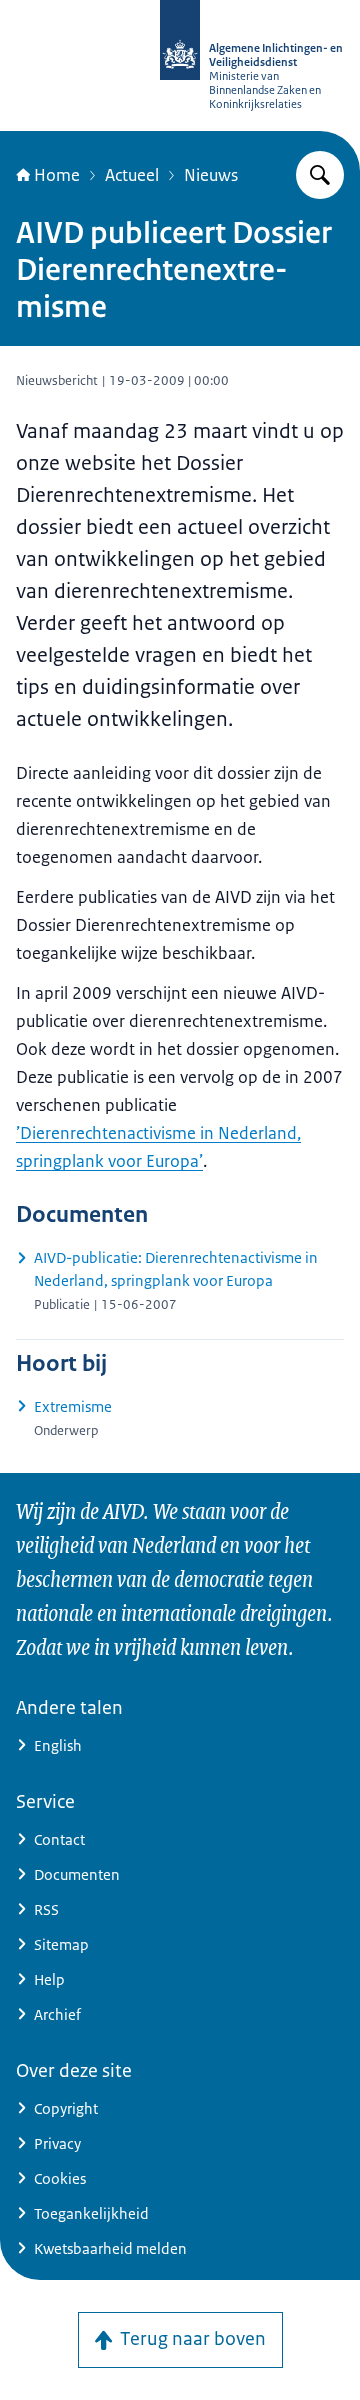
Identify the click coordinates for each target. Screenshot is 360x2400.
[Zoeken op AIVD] (320, 175)
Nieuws (211, 175)
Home (57, 175)
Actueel (132, 175)
